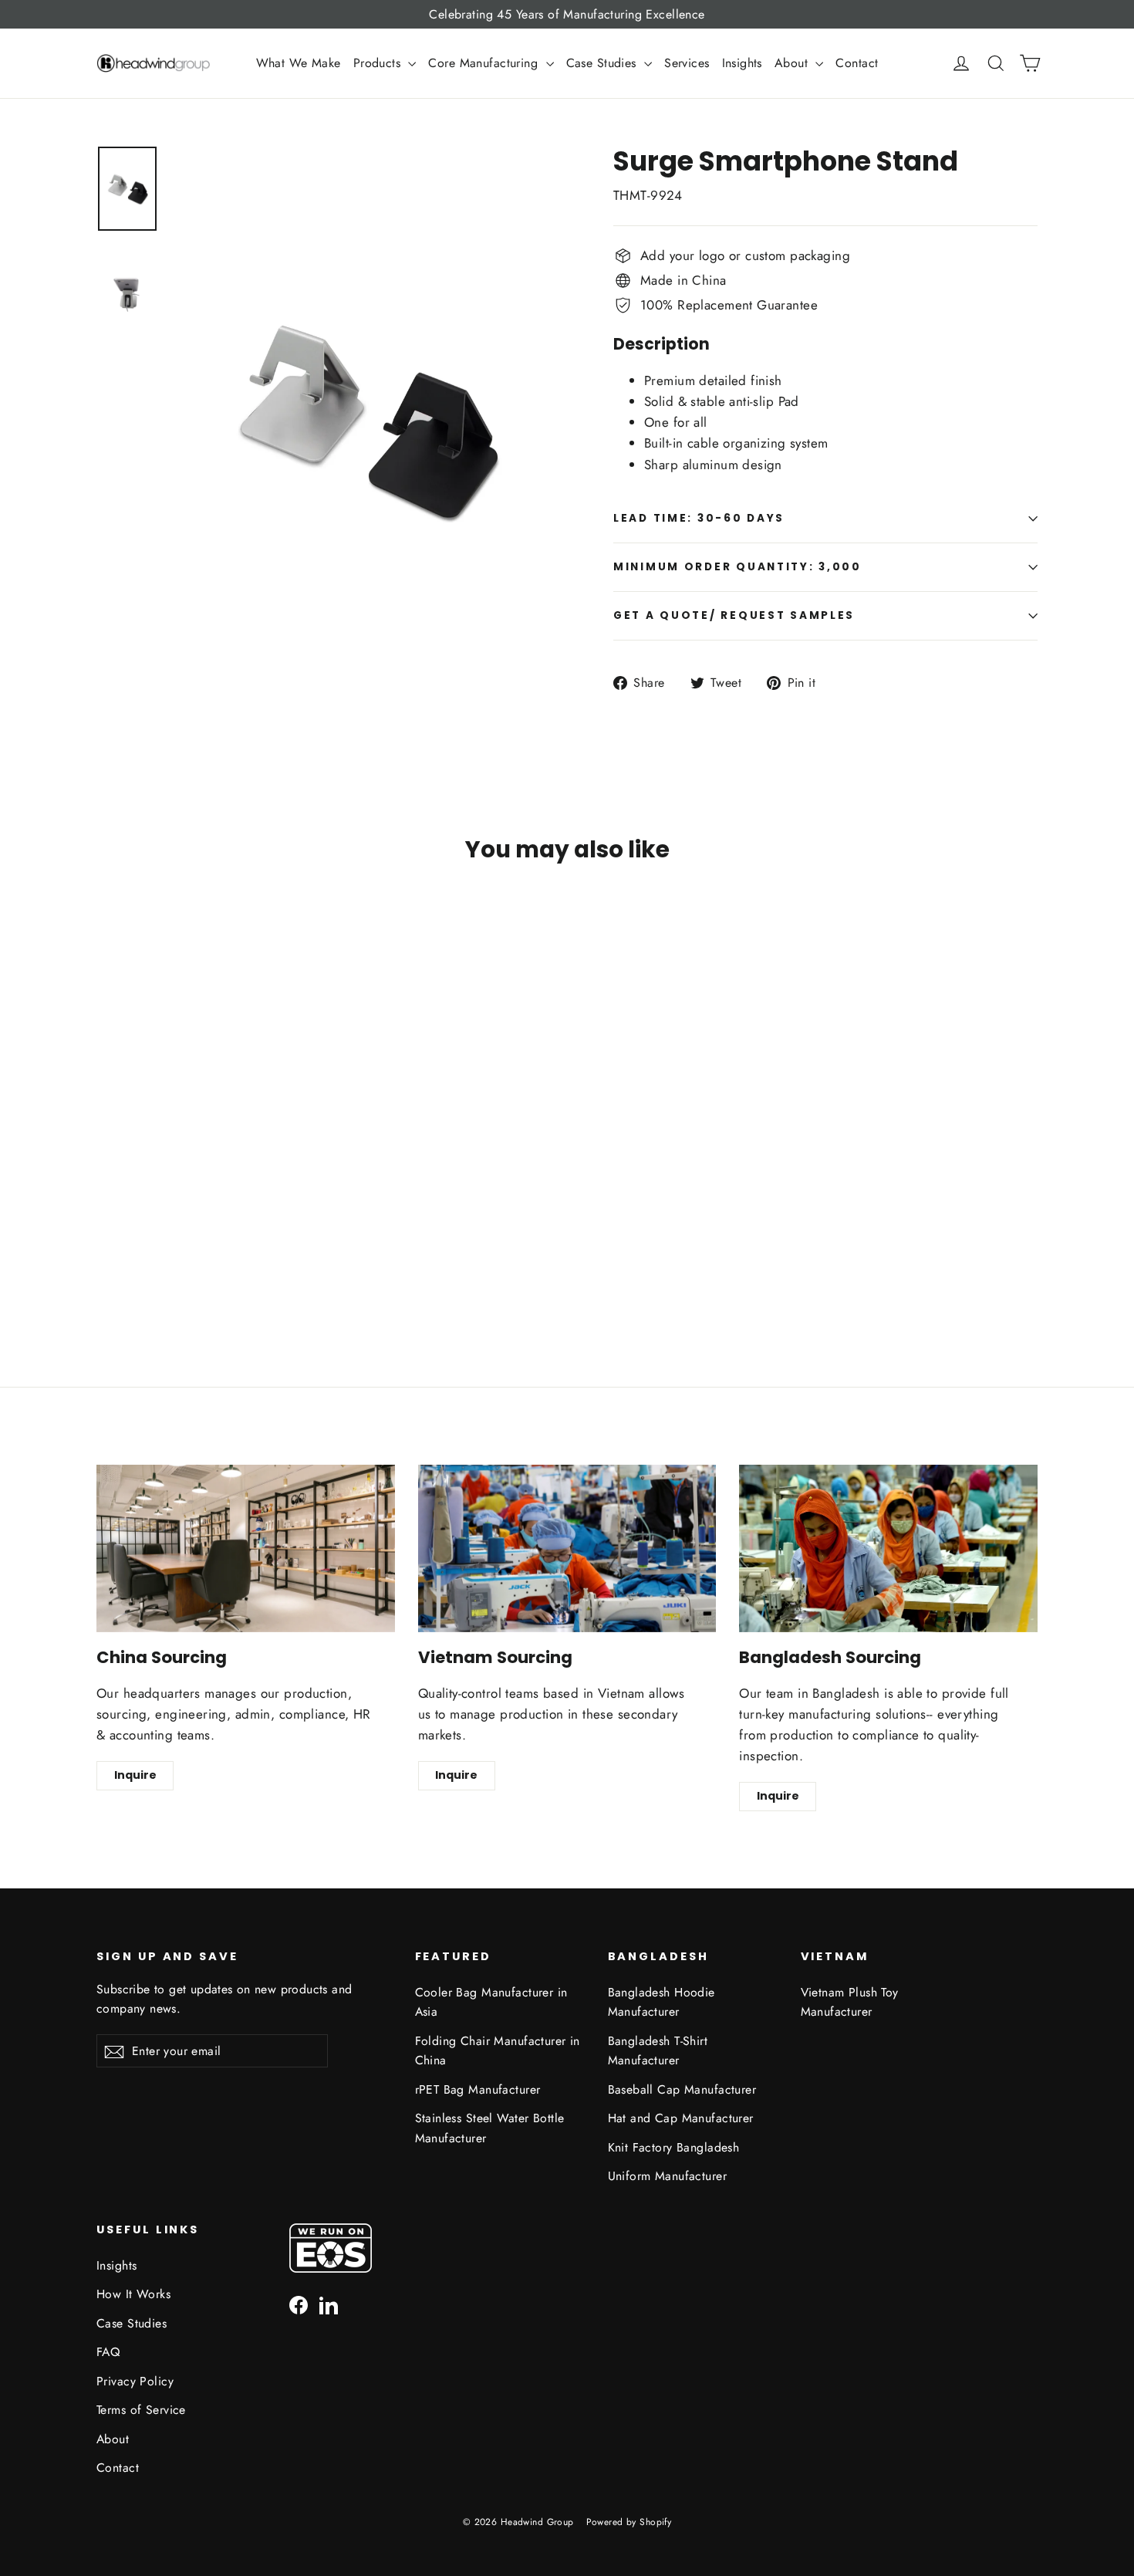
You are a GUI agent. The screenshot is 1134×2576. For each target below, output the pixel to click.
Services (687, 63)
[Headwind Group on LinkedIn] (329, 2304)
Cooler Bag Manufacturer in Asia (491, 2002)
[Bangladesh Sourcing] (888, 1548)
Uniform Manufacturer (668, 2176)
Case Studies (604, 63)
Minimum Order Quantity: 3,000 (737, 567)
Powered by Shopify (629, 2522)
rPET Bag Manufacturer (478, 2089)
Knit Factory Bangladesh (674, 2147)
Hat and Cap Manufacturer (681, 2118)
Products (379, 63)
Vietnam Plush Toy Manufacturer (850, 2002)
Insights (742, 63)
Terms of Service (141, 2410)
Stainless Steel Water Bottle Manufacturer (490, 2128)
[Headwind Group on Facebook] (299, 2304)
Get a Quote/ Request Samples (734, 615)
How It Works (133, 2294)
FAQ (108, 2352)
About (793, 63)
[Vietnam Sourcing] (567, 1548)
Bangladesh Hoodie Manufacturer (661, 2002)
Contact (857, 63)
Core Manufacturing (485, 63)
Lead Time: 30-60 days (699, 518)
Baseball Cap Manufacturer (682, 2089)
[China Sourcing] (246, 1548)
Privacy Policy (135, 2381)
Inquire (135, 1775)
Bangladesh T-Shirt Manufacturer (658, 2050)
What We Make (299, 63)
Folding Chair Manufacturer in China (498, 2050)
